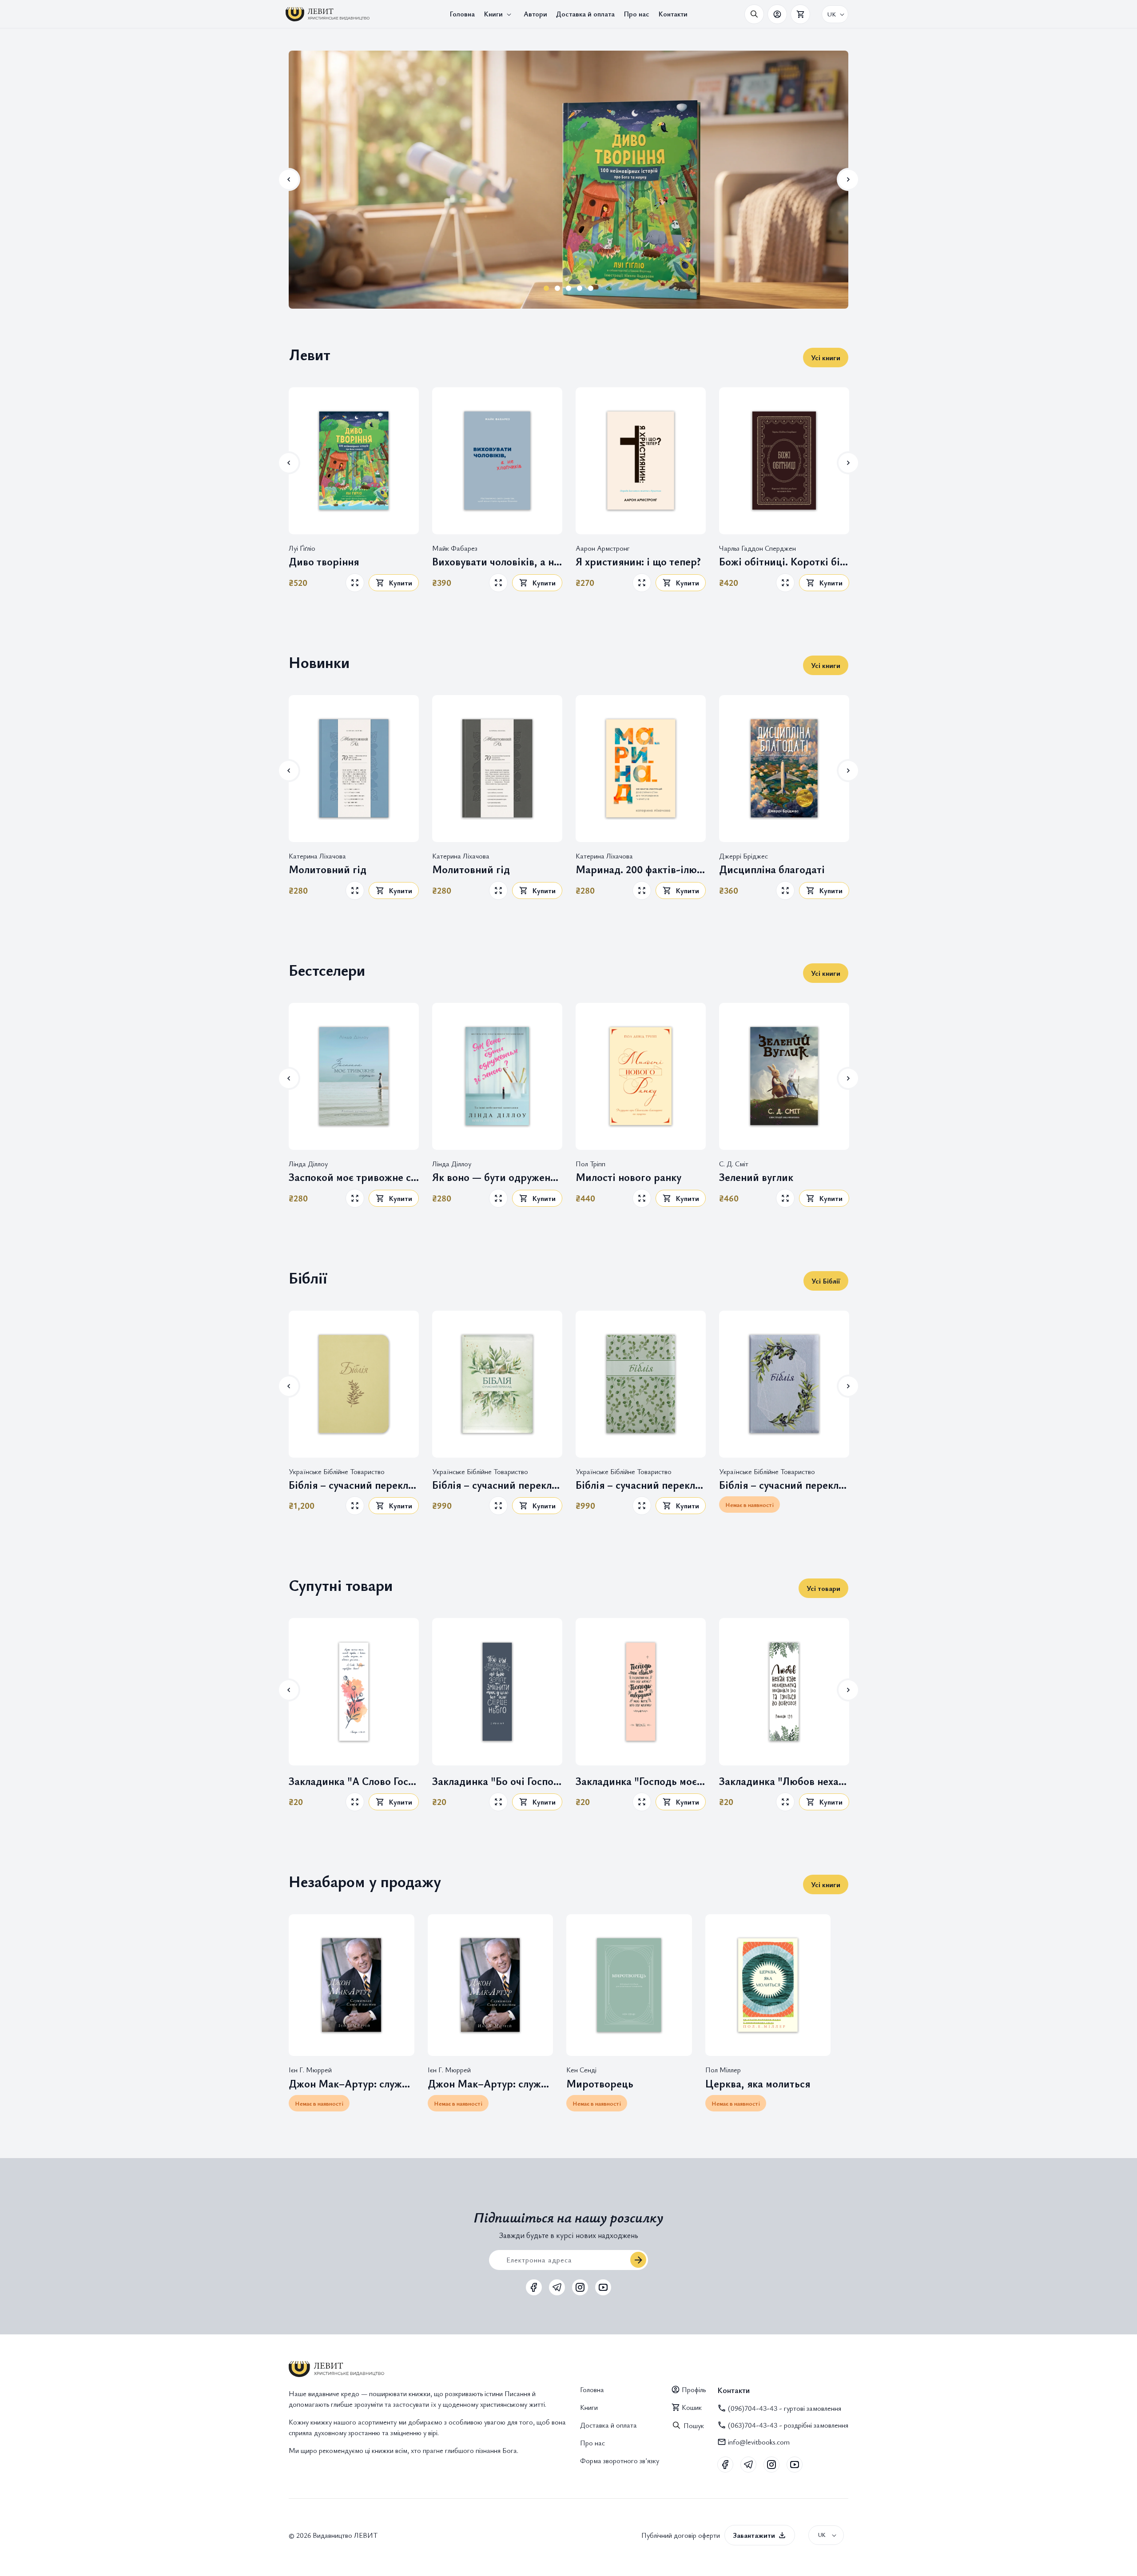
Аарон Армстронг (603, 548)
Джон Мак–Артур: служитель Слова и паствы (491, 2084)
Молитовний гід (328, 869)
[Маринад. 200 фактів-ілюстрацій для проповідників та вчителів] (641, 769)
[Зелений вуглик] (784, 1076)
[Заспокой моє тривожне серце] (354, 1076)
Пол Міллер (723, 2070)
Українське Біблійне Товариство (337, 1471)
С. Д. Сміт (734, 1163)
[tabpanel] (568, 179)
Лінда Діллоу (308, 1163)
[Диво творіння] (354, 461)
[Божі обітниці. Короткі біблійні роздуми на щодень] (784, 461)
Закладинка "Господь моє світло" (641, 1781)
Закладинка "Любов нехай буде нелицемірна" (784, 1781)
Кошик (692, 2407)
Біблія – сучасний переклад (354, 1485)
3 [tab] (569, 288)
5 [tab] (591, 288)
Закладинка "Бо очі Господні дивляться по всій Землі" (497, 1781)
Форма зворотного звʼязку (620, 2461)
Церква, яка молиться (758, 2084)
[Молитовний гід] (354, 769)
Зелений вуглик (756, 1177)
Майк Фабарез (455, 548)
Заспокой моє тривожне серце (354, 1177)
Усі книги (826, 358)
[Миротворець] (629, 1985)
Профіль (694, 2389)
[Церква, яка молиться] (768, 1985)
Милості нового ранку (628, 1177)
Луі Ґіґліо (302, 548)
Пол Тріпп (590, 1163)
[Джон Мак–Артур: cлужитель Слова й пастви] (352, 1985)
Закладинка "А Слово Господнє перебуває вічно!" (354, 1781)
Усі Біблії (826, 1281)
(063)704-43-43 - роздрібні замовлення (788, 2425)
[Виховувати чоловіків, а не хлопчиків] (497, 461)
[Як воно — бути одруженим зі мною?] (497, 1076)
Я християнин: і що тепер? (638, 562)
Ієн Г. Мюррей (310, 2070)
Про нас (592, 2443)
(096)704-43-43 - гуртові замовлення (785, 2408)
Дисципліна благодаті (772, 869)
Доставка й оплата (608, 2425)
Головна (592, 2389)
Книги (589, 2407)
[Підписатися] (638, 2260)
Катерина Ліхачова (317, 855)
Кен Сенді (581, 2070)
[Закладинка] (354, 1691)
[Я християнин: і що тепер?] (641, 461)
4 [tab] (580, 288)
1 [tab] (547, 288)
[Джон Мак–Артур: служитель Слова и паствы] (491, 1985)
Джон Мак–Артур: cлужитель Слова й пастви (352, 2084)
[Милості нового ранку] (641, 1076)
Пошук (694, 2425)
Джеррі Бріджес (743, 855)
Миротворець (600, 2084)
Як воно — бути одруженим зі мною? (497, 1177)
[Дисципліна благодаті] (784, 769)
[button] (499, 14)
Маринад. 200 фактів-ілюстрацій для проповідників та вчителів (641, 869)
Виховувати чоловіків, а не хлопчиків (497, 562)
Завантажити (754, 2535)
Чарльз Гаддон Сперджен (757, 548)
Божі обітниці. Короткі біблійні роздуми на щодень (784, 562)
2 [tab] (558, 288)
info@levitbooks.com (759, 2442)
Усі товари (823, 1588)
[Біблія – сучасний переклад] (354, 1384)
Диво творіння (324, 562)
